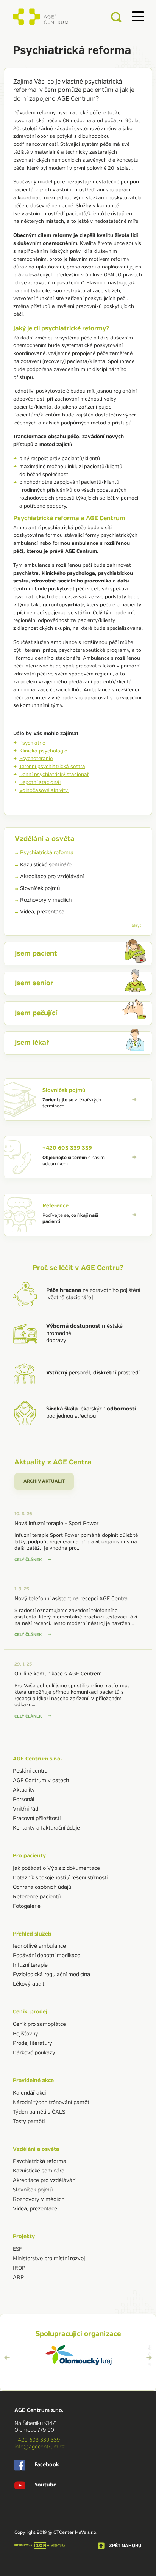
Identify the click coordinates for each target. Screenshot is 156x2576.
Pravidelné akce (33, 2080)
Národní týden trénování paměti (52, 2102)
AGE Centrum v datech (41, 1780)
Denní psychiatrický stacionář (54, 775)
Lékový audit (29, 1984)
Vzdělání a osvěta (36, 2149)
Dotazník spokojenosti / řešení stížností (60, 1878)
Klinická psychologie (43, 751)
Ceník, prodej (30, 2012)
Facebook (47, 2465)
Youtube (45, 2485)
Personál (24, 1799)
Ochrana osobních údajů (42, 1887)
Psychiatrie (32, 743)
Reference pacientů (37, 1897)
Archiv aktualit (44, 1481)
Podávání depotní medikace (47, 1955)
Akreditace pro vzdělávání (52, 876)
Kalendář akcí (29, 2093)
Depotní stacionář (40, 782)
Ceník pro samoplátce (39, 2024)
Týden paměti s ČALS (39, 2112)
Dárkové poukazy (34, 2053)
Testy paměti (29, 2121)
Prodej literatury (33, 2043)
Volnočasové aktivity (44, 790)
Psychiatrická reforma (47, 853)
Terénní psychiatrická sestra (52, 767)
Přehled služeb (32, 1934)
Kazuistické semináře (46, 865)
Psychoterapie (36, 759)
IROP (19, 2268)
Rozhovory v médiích (46, 900)
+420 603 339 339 (37, 2440)
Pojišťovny (26, 2034)
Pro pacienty (29, 1856)
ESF (17, 2249)
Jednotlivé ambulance (39, 1946)
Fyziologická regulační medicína (51, 1974)
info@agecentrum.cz (40, 2447)
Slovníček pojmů (40, 888)
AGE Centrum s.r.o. (37, 1759)
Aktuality (24, 1790)
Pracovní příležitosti (37, 1818)
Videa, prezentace (42, 912)
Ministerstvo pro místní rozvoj (49, 2258)
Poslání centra (30, 1771)
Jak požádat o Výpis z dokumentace (56, 1868)
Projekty (24, 2236)
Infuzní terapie (30, 1965)
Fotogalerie (27, 1906)
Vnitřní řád (26, 1809)
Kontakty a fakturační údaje (46, 1828)
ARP (18, 2277)
